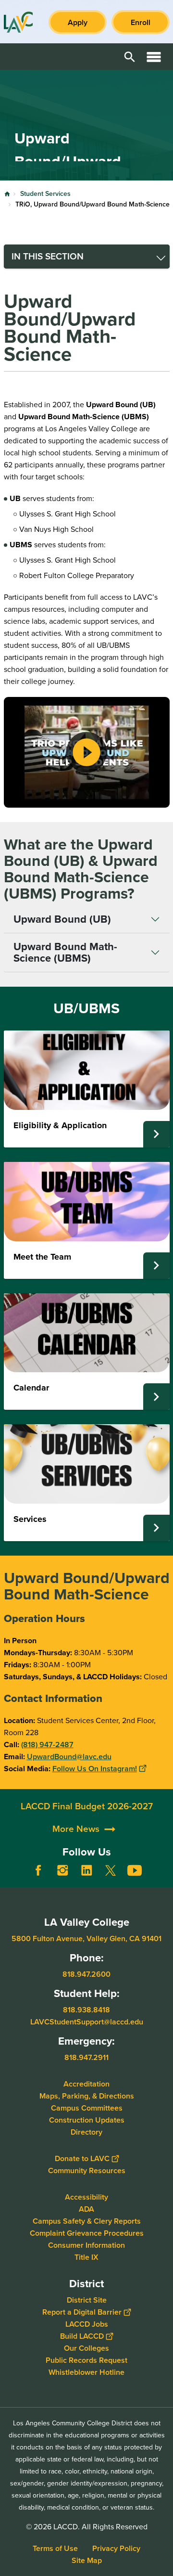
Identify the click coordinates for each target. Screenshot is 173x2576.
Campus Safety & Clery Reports (87, 2221)
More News (76, 1829)
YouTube (135, 1870)
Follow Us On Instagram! (95, 1769)
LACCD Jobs (87, 2324)
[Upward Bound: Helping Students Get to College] (87, 752)
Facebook (38, 1870)
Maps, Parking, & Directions (87, 2096)
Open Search (130, 57)
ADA (86, 2209)
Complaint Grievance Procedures (87, 2233)
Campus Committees (87, 2108)
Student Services (45, 194)
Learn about (156, 1134)
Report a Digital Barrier (82, 2312)
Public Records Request (86, 2360)
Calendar (31, 1388)
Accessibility (86, 2197)
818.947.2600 (86, 1974)
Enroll (141, 22)
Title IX (86, 2257)
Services (30, 1519)
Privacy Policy (116, 2548)
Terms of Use (55, 2548)
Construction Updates (87, 2120)
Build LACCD (82, 2336)
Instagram (62, 1870)
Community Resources (87, 2170)
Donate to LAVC (82, 2158)
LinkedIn (86, 1870)
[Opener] (163, 1878)
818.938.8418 (86, 2010)
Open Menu (154, 57)
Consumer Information (86, 2245)
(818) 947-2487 (47, 1745)
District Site (87, 2300)
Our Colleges (86, 2348)
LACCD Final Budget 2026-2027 (87, 1806)
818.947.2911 (86, 2057)
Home (7, 194)
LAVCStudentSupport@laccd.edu (87, 2022)
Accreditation (86, 2084)
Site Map (87, 2560)
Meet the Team (42, 1257)
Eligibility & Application (60, 1125)
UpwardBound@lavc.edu (69, 1757)
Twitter (111, 1870)
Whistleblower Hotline (86, 2372)
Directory (86, 2132)
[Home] (18, 22)
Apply (78, 22)
